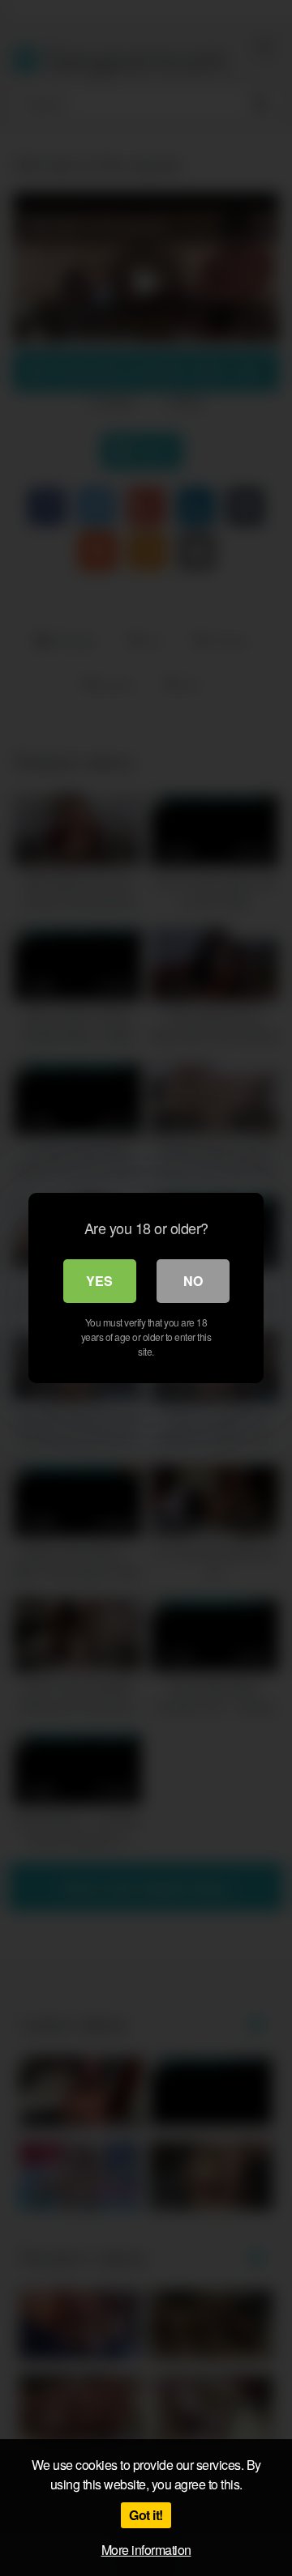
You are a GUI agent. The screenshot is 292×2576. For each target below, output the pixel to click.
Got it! (146, 2515)
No (193, 1281)
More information (146, 2550)
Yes (99, 1281)
